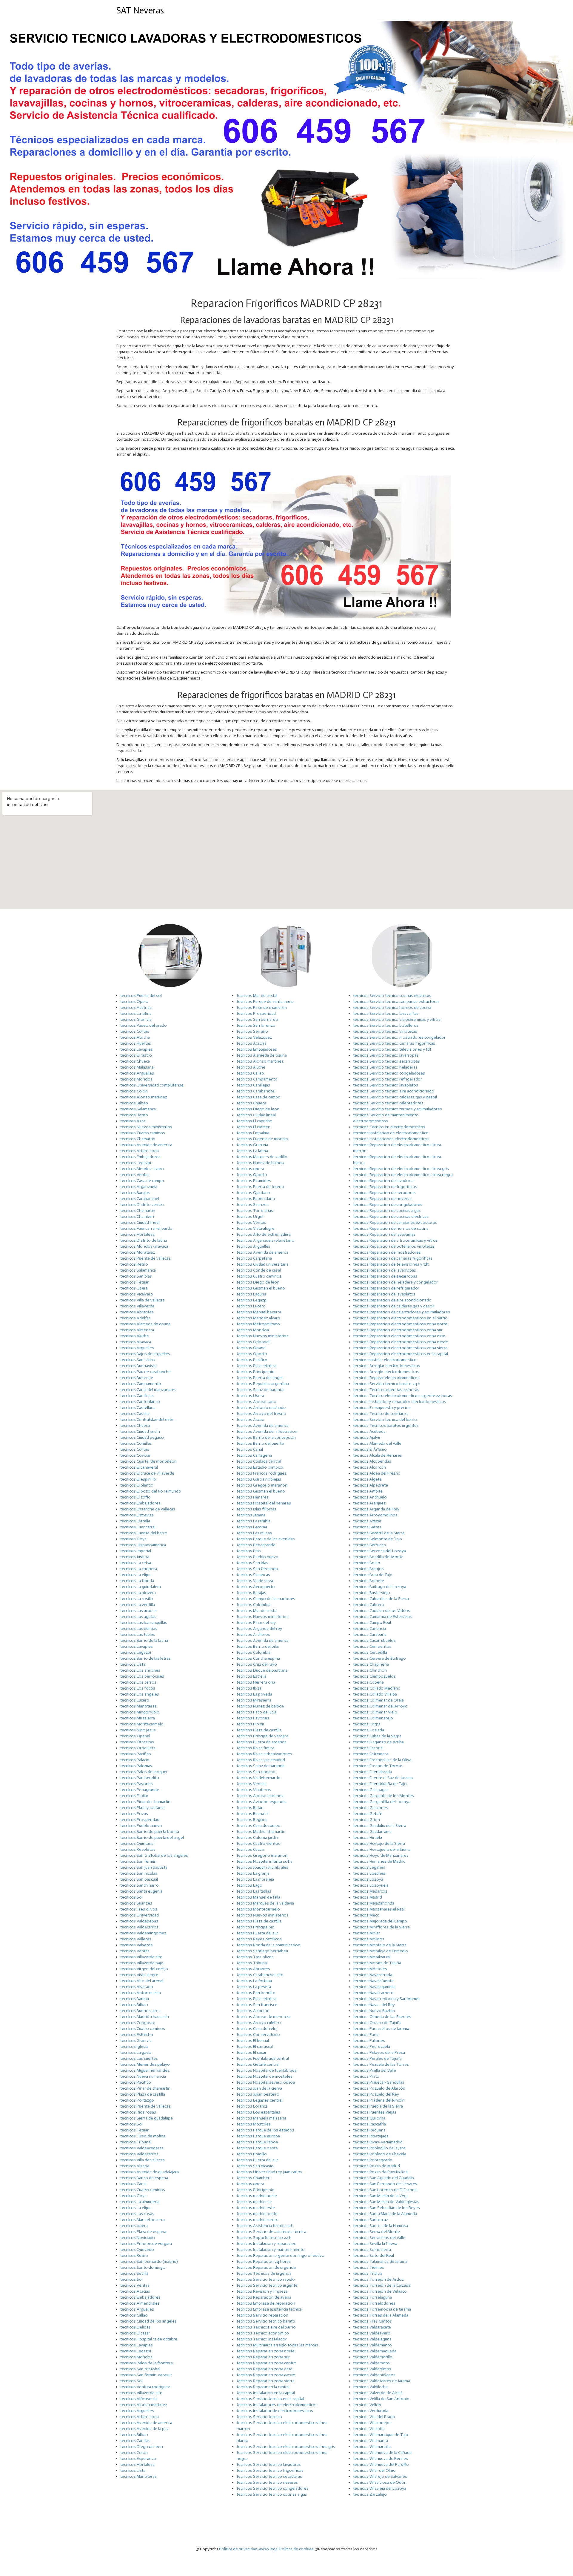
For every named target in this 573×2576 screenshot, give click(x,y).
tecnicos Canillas (135, 2441)
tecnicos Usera (134, 1288)
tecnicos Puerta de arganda (262, 1742)
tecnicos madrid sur (254, 2202)
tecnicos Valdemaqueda (375, 2351)
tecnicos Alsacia (135, 2166)
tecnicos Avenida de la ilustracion (267, 1431)
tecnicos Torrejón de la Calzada (382, 2285)
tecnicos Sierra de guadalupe (147, 2118)
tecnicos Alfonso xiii (139, 2399)
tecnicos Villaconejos (372, 2423)
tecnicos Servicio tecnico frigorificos (270, 2470)
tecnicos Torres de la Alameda (381, 2315)
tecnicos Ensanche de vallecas (148, 1509)
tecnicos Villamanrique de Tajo (381, 2435)
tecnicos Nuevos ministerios (146, 1127)
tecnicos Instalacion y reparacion (267, 2244)
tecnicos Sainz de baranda (261, 1390)
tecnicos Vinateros (254, 1790)
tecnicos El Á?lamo (370, 1449)
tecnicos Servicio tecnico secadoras (269, 2476)
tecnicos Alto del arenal (142, 1981)
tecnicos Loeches (369, 1873)
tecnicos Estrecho (137, 2035)
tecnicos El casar (135, 2333)
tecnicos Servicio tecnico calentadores (388, 1103)
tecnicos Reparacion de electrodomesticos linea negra (403, 1175)
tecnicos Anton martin (141, 1993)
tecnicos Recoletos (138, 1849)
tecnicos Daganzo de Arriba (378, 1742)
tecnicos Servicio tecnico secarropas (386, 1061)
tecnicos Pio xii (250, 1724)
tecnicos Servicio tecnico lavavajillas (386, 1013)
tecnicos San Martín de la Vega (381, 2196)
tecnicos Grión (366, 1820)
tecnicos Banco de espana (144, 2178)
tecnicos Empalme (253, 1133)
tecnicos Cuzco (250, 1849)
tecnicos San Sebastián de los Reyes (386, 2208)
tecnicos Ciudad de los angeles (148, 2321)
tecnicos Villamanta (371, 2441)
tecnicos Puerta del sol (141, 996)
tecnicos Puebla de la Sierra (378, 2106)
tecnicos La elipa (135, 1575)
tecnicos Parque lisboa (257, 2142)
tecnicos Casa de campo (142, 1181)
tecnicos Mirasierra (138, 1718)
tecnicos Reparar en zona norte (266, 2351)
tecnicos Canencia (369, 1629)
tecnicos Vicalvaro (137, 1294)
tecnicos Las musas (254, 1533)
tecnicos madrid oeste (257, 2214)
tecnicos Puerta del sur (257, 1933)
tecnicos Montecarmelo (142, 1724)
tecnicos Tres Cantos (372, 2321)
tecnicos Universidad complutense (152, 1085)
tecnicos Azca (133, 1121)
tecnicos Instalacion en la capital (266, 2393)
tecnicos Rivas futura (255, 1748)
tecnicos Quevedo (137, 2250)
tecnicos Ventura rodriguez (145, 2387)
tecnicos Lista (133, 1664)
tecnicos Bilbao (134, 1103)
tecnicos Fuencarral (138, 1527)
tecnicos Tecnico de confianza (381, 1414)
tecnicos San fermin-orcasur (146, 2375)
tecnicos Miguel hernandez (145, 2070)
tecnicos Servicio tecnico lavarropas (386, 1055)
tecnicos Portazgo (137, 2100)
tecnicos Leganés (369, 1867)
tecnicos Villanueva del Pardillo (381, 2464)
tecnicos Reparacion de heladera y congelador (395, 1282)
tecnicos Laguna (251, 1294)
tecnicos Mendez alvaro (142, 1169)
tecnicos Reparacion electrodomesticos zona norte (400, 1324)
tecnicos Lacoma (252, 1527)
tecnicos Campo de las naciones (266, 1599)
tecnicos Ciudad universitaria (263, 1264)
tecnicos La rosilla (137, 1599)
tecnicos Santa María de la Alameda (385, 2214)
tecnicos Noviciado (138, 2238)
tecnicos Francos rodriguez (262, 1473)
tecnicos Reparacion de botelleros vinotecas (394, 1246)
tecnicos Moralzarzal (372, 1957)
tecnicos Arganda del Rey (376, 1509)
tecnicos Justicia (135, 1557)
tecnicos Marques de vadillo (262, 1157)
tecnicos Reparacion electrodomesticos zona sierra (400, 1348)
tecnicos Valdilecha (370, 2387)
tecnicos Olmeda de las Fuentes (382, 2017)
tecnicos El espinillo (138, 1479)
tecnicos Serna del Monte (376, 2232)
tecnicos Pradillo (252, 2154)
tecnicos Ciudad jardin (140, 1431)
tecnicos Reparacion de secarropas (385, 1276)
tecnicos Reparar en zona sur (263, 2357)
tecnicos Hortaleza (137, 1234)
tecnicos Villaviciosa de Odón (380, 2482)
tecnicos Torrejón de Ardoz (378, 2279)
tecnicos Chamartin (138, 1139)
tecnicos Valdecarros (139, 1927)
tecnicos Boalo (367, 1563)
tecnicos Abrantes (137, 1312)
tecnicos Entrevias (137, 1515)
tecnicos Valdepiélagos (374, 2375)
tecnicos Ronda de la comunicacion (268, 1945)
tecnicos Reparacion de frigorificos (385, 1187)
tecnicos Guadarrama (372, 1832)
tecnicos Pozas (134, 1814)
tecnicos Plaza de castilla (143, 2094)
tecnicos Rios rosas (138, 2112)
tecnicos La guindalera (141, 1587)
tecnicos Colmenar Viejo (375, 1712)
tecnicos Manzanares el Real (379, 1909)
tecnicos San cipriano (256, 1772)
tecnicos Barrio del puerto (260, 1443)
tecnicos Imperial (136, 1551)
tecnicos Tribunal (136, 2142)
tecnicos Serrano (252, 1031)
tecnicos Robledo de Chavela (380, 2154)
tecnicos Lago (249, 1885)
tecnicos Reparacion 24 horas (264, 2261)
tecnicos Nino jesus (138, 1730)
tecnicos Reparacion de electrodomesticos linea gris (401, 1169)
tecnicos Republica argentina (263, 1384)
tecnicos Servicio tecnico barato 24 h (387, 1384)
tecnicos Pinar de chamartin (145, 1802)
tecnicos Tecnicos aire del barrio (266, 2327)
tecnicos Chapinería (371, 1664)
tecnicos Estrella (135, 1521)
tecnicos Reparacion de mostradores (387, 1252)
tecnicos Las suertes (139, 2058)
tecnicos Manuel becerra (143, 2220)
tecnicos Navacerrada (373, 1975)
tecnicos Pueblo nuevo (141, 1826)
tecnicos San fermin (138, 1861)
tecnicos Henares (253, 1497)
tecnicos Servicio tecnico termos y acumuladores (398, 1109)
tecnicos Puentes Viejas (375, 2112)
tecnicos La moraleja (255, 1879)
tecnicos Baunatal (253, 1814)
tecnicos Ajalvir (367, 1437)
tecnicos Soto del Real (373, 2255)
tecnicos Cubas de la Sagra (377, 1736)
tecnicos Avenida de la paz (144, 2429)
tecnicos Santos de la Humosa (381, 2226)
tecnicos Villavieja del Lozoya (380, 2488)
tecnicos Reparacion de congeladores (388, 1205)
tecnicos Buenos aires (140, 2011)
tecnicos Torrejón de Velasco (380, 2291)
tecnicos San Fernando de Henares (385, 2184)
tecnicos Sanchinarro (140, 1885)
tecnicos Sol (131, 1897)
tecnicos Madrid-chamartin (145, 2017)
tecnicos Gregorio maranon (262, 1485)
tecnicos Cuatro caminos (143, 1133)
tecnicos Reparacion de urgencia (266, 2267)
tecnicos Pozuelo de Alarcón (379, 2088)
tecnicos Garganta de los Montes (383, 1796)
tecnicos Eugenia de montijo (262, 1139)
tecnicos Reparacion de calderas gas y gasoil (394, 1306)
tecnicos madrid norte (257, 2196)
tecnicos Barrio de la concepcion (266, 1437)
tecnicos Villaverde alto (141, 1957)
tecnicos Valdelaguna (372, 2339)
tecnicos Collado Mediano (377, 1688)
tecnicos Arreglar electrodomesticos (387, 1366)
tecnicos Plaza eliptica (257, 1366)
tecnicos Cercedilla (370, 1652)
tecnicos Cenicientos (372, 1646)
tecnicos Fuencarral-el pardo (146, 1228)
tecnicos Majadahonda (374, 1903)
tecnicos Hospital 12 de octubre (149, 2339)
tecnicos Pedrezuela (372, 2046)
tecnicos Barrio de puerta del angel (152, 1838)
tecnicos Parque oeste (257, 2148)
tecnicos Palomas (136, 1766)
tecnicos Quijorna (369, 2118)
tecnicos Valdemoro (371, 2363)
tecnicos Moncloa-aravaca (144, 1246)
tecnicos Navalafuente (373, 1981)
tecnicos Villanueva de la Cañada (382, 2453)
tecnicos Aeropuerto (256, 1587)
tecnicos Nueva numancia (143, 2076)
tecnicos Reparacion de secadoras (384, 1193)
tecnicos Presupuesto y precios (382, 1408)
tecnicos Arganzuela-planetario (265, 1240)
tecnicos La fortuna (254, 1981)
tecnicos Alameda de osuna (145, 1324)
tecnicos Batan (250, 1808)
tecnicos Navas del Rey (374, 2005)
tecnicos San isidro (138, 1360)
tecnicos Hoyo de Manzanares (381, 1855)
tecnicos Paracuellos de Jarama (381, 2029)
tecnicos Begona (252, 1820)
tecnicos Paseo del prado (144, 1025)
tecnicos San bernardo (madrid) (149, 2261)
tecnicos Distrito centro (142, 1205)
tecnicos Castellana (138, 1408)
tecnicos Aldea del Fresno (377, 1473)
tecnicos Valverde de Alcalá (378, 2393)
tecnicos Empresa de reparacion (266, 2303)
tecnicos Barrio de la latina (144, 1640)
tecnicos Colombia (254, 1605)
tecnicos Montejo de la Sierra (380, 1945)
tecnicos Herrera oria (256, 1682)
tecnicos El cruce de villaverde (147, 1473)
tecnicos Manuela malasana (261, 2118)
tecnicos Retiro (134, 1115)
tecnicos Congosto (138, 2023)
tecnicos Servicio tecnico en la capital (270, 2399)
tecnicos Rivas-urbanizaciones (264, 1754)
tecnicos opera (134, 2226)
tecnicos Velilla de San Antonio (381, 2399)
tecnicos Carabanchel (140, 1199)
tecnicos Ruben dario (256, 1199)
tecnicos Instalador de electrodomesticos (275, 2411)
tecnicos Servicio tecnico (259, 2417)
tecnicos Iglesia (134, 2046)
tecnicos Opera (134, 1002)
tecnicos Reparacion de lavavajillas (384, 1234)
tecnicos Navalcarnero (373, 1993)
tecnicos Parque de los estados (265, 2130)
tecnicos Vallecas (136, 1939)
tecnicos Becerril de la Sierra (379, 1533)
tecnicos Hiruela (368, 1838)
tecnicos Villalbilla (369, 2429)
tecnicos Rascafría (369, 2124)
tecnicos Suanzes (136, 1903)
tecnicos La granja (253, 1873)
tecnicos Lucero (135, 1700)
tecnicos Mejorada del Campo (380, 1921)
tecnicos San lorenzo (256, 1025)
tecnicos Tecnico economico (263, 2333)
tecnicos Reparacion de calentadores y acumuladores (402, 1312)
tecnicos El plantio (137, 1485)
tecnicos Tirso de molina (143, 2136)
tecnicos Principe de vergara (146, 2244)
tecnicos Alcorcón (369, 1467)
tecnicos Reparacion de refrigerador (386, 1288)
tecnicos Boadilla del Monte (378, 1557)
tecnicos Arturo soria (140, 1151)
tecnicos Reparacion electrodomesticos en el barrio (400, 1318)
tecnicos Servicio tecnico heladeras (385, 1067)
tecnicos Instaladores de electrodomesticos (277, 2405)
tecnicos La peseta (254, 1987)
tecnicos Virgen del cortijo (144, 1969)
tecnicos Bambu (135, 1999)
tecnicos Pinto (366, 2076)
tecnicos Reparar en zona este (265, 2369)
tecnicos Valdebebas (139, 1921)
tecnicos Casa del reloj (257, 2029)
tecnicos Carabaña (370, 1634)
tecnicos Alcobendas (372, 1461)
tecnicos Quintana (137, 1843)
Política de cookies (296, 2549)
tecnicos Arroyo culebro (259, 2023)
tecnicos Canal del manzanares (148, 1390)
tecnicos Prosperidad (140, 1820)
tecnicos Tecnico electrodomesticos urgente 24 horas (403, 1396)
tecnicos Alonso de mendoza (264, 2017)
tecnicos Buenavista (138, 1366)
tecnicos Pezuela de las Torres (381, 2064)
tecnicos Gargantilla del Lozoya (382, 1802)
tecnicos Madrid (368, 1897)
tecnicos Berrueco (370, 1545)
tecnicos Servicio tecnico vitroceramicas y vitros (397, 1019)
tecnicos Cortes (135, 1031)
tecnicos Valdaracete (372, 2327)
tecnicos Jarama (251, 1515)
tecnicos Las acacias (138, 1611)
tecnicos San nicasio (255, 2166)
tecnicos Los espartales (258, 2112)
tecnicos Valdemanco (372, 2345)
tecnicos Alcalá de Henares (378, 1455)
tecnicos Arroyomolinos (375, 1515)
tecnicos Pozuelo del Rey (376, 2094)
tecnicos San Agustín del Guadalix (384, 2178)
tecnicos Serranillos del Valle (379, 2238)
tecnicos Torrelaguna (372, 2297)
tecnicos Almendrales (140, 2303)
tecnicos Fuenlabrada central (263, 2058)
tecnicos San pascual (139, 1879)
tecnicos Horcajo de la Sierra (379, 1843)
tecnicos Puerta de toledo (260, 1187)
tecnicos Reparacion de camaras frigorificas (393, 1258)
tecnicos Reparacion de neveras (382, 1199)
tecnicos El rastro (136, 1055)
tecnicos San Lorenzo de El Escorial (385, 2190)
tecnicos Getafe (368, 1814)
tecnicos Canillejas (137, 1396)
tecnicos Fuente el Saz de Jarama (383, 1778)
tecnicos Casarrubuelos (374, 1640)
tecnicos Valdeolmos (372, 2369)
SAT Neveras (140, 10)
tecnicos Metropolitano (258, 1324)
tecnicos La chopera (139, 1569)
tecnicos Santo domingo (143, 2267)
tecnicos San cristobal (140, 2369)
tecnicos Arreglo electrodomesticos (386, 1372)
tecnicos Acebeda (369, 1431)
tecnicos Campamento (141, 1384)
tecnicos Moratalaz (138, 1252)
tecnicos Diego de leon (142, 2447)
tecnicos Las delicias (139, 1629)
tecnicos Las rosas (137, 2214)
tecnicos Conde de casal (259, 1270)
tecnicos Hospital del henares (264, 1503)
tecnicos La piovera (138, 1593)
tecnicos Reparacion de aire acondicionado (392, 1300)
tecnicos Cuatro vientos (258, 1843)
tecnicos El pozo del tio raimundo (151, 1491)
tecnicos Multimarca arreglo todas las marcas (277, 2345)
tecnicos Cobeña (368, 1682)
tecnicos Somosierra (372, 2250)
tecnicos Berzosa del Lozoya (379, 1551)
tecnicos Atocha (135, 1037)
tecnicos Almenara (137, 1330)
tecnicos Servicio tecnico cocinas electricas (392, 996)
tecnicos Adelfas (135, 1318)
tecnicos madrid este (256, 2208)
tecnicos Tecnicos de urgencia (264, 2273)
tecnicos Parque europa (258, 2136)
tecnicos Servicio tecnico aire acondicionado (394, 1091)
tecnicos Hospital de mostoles (265, 2076)
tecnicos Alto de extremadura (264, 1234)
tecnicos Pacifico (136, 1754)
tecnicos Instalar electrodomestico (385, 1360)
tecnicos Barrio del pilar (258, 1646)
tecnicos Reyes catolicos (259, 1939)
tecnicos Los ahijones (140, 1670)
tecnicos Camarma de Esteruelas (382, 1617)
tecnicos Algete (367, 1479)
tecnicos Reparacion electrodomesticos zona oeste (401, 1342)
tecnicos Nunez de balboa (260, 1163)
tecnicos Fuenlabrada (372, 1772)
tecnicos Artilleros (253, 1634)
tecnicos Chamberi (137, 1216)
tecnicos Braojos (368, 1569)
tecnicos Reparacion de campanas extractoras (395, 1222)
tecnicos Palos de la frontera (147, 2363)
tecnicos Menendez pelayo (145, 2064)
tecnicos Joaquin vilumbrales (262, 1867)
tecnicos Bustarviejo (372, 1593)
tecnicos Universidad (140, 1915)
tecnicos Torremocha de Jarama (382, 2309)
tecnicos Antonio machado (261, 1408)
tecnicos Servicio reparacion (262, 2315)
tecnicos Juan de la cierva (259, 2088)
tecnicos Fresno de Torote (378, 1766)
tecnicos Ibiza (249, 1688)
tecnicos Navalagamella (374, 1987)
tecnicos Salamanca (138, 1109)
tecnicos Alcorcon (253, 2011)
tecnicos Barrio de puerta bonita (150, 1832)
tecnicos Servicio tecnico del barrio (385, 1420)
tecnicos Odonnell (254, 1342)
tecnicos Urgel (250, 1216)
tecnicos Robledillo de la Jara (379, 2148)
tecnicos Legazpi (136, 1163)
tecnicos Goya (133, 1539)
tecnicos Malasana (137, 1067)
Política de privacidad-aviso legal (249, 2549)
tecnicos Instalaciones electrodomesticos (391, 1139)
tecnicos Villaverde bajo (142, 1963)
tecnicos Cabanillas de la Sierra (381, 1599)
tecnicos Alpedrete (371, 1485)
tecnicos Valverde (137, 1945)
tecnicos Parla (366, 2035)
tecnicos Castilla (135, 1414)
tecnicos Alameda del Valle (377, 1443)
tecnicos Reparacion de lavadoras (384, 1181)
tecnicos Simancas (253, 1575)
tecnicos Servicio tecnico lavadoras (269, 2464)
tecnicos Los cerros (138, 1682)
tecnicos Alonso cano (257, 1402)
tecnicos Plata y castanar (143, 1808)
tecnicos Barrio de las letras (145, 1658)
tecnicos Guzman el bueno (261, 1288)
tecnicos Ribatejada (371, 2136)
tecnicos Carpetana (254, 1258)
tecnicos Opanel (135, 1736)
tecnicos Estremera (371, 1754)
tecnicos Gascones (371, 1808)
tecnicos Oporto (252, 1175)
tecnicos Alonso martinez (144, 1097)
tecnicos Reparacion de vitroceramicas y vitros (395, 1240)
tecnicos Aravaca (136, 1342)
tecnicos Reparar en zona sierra (266, 2381)
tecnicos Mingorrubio (140, 1712)
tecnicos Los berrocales (142, 1676)
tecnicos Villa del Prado (374, 2417)
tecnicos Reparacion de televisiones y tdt (391, 1264)
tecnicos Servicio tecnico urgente (267, 2285)
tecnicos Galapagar (371, 1790)
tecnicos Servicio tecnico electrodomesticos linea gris (286, 2447)
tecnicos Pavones (137, 1784)
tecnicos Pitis (249, 1551)
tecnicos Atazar (367, 1521)
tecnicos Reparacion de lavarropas (385, 1270)
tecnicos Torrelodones (374, 2303)
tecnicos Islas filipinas (257, 1509)
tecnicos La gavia (136, 2052)
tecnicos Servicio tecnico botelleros (386, 1025)
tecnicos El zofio (135, 1497)
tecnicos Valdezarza (255, 1581)
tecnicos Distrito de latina (144, 1240)
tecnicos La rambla (254, 1521)
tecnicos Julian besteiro (258, 2094)
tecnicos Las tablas (138, 1634)
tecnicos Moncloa (136, 1079)
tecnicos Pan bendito (140, 1778)
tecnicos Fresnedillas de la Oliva (382, 1760)
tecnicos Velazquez (254, 1037)
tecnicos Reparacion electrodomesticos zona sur (398, 1330)
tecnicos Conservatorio (258, 2035)
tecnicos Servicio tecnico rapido (266, 2279)
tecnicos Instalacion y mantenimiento (271, 2250)
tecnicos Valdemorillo (373, 2357)
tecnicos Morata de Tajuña (377, 1963)
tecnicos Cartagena (254, 1455)
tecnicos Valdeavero (372, 2333)
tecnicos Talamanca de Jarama (380, 2261)
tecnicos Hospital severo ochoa (266, 2082)
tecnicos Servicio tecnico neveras (267, 2482)
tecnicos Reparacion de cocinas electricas (391, 1216)
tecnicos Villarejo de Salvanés (380, 2476)
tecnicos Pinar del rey (256, 1623)
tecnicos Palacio (135, 1760)
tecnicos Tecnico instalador (262, 2339)
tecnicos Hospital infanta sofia (265, 1861)
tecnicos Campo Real (372, 1623)
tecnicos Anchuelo (370, 1497)
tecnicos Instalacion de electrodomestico (391, 1133)
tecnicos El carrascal (255, 2046)
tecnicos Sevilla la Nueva (375, 2244)
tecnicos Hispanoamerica (143, 1545)
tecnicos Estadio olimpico (260, 1467)
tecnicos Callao (134, 2315)
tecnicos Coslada (369, 1730)
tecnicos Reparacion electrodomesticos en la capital (401, 1354)
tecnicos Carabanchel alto (260, 1975)
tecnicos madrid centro (258, 2220)
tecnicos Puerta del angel (260, 1378)
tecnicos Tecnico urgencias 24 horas (386, 1390)
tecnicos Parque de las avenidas (266, 1539)
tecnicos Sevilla (134, 2273)
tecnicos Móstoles (370, 1969)
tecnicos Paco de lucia (257, 1712)
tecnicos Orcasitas (137, 1742)
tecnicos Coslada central (259, 1461)
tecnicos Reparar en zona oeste (266, 2375)
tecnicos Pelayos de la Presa (379, 2052)
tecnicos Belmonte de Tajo (378, 1539)
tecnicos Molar (366, 1933)
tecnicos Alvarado (137, 1987)
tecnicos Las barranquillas (144, 1623)
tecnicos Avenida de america (146, 1145)
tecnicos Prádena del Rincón (379, 2100)
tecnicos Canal (133, 2184)
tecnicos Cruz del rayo (257, 1664)
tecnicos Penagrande (140, 1790)
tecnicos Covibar (135, 1455)
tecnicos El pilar (134, 1796)
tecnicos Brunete (369, 1581)
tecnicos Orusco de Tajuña (377, 2023)
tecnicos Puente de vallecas (145, 1258)
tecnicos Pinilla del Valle (375, 2070)
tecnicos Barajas (135, 1193)
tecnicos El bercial (253, 2041)
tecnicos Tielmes (369, 2267)
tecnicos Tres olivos (139, 1909)
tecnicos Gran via (136, 1019)
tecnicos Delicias (135, 2327)
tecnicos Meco (366, 1915)
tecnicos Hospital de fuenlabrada (267, 2070)
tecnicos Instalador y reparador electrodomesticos (400, 1402)
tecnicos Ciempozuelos (374, 1676)
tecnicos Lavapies (137, 1049)
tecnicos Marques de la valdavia (265, 1903)
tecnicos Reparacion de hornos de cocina (391, 1228)
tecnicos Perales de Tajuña (377, 2058)
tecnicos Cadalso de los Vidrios (382, 1611)
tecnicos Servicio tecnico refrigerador (388, 1079)
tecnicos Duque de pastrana (262, 1670)
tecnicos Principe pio (256, 1372)
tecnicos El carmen (254, 1127)
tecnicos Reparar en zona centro (267, 2363)
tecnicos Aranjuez (369, 1503)
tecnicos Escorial (368, 1748)
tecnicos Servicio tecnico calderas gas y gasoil (395, 1097)
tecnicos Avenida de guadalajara (150, 2172)
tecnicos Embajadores (140, 1157)
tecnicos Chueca (135, 1061)
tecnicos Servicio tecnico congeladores (273, 2488)
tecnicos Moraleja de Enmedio (381, 1951)
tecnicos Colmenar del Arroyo (380, 1706)
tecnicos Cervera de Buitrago (379, 1658)
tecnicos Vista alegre (139, 1975)
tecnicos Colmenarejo (373, 1718)
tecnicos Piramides (254, 1181)
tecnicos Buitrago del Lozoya (380, 1587)
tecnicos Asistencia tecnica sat (264, 2226)
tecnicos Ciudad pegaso (142, 1437)
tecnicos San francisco (257, 2005)
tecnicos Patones (369, 2041)
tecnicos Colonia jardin (257, 1838)
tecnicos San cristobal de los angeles (154, 1855)
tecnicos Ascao (251, 1420)
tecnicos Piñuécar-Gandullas (379, 2082)
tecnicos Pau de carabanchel (146, 1372)
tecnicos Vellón (367, 2405)
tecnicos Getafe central (258, 2064)
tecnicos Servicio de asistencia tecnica (271, 2232)
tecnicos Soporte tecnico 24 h (264, 2238)
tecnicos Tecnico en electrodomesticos (389, 1127)
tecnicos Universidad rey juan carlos (269, 2172)
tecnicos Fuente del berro (144, 1533)
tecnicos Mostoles (254, 2124)
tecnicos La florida (137, 1581)
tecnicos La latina (136, 1013)
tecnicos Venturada (371, 2411)
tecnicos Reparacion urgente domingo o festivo (281, 2255)
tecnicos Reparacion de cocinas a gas (387, 1211)
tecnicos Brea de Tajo (373, 1575)
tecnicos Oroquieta (138, 1748)
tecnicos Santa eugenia (141, 1891)
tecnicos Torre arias (255, 1211)
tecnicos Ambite (368, 1491)
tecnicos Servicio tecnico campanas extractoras (396, 1002)
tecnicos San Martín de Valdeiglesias (386, 2202)
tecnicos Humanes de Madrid (379, 1861)
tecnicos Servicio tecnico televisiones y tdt (392, 1049)
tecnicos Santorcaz (371, 2220)
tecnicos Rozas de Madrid (376, 2166)
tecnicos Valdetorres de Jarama (382, 2381)
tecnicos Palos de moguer (144, 1772)
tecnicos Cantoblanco (140, 1402)
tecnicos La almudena (140, 2202)
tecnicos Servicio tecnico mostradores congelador (399, 1037)
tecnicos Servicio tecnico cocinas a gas (272, 2494)
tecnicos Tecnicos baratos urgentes (386, 1425)
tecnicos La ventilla (138, 1605)
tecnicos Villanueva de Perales (381, 2459)
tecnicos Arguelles (137, 1073)
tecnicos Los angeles (140, 1694)
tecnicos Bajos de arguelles (145, 1354)
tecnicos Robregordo (373, 2160)
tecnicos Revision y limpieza (262, 2291)
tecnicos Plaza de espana (143, 2232)
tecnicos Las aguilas (138, 1617)
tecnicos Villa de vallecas (143, 1300)
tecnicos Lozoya (368, 1879)
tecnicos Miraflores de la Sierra (381, 1927)
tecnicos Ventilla (252, 1784)
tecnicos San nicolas (139, 1873)
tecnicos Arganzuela (139, 1187)
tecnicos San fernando (257, 1569)
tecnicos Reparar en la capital (263, 2387)
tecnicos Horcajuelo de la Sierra (382, 1849)
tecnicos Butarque (137, 1378)
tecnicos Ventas (135, 1175)
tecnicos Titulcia (368, 2273)
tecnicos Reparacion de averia (264, 2297)
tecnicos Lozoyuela (371, 1885)
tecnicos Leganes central (259, 2100)
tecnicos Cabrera (368, 1605)
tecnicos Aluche (135, 1336)
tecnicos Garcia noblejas (259, 1479)
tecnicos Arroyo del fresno (261, 1414)
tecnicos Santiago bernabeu (262, 1951)
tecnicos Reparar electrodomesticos (386, 1378)
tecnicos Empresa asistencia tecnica (269, 2309)
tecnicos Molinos (369, 1939)
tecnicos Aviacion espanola (262, 1802)
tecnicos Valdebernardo (259, 1778)
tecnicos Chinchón (370, 1670)
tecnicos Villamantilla (372, 2447)
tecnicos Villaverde (137, 1306)
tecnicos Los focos (138, 1688)
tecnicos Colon (134, 1091)
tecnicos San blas (136, 1276)
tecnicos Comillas (136, 1443)
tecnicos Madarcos (370, 1891)
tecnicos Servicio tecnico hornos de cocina (392, 1008)
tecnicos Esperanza (138, 2459)
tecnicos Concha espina (258, 1658)
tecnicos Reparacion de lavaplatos (384, 1294)
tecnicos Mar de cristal (257, 996)
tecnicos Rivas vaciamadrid (261, 1760)
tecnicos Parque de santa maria (265, 1002)
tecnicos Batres (367, 1527)
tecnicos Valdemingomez (143, 1933)
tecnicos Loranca (252, 2106)
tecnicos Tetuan (135, 1282)
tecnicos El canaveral (139, 1467)
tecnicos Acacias (135, 2291)
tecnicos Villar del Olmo (374, 2470)
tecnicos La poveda (254, 1694)
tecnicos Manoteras (138, 1706)
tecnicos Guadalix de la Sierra (380, 1826)
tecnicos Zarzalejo (370, 2494)
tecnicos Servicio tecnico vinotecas (385, 1031)
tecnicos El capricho (255, 1121)
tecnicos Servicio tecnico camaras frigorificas (394, 1043)
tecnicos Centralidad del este (147, 1420)
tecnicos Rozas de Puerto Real (381, 2172)
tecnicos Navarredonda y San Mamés (387, 1999)
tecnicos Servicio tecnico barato (266, 2321)
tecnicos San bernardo (257, 1019)
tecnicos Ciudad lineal (140, 1222)
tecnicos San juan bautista (144, 1867)
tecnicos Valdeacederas (142, 2148)
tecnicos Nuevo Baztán (374, 2011)
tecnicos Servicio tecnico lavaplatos (386, 1085)
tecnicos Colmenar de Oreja (378, 1700)
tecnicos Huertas (136, 1043)
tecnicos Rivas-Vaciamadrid (378, 2142)
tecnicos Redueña (369, 2130)
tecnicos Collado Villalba (375, 1694)
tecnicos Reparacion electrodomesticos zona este (399, 1336)
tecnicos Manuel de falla (258, 1897)
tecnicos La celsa (136, 1563)
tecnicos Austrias (136, 1008)
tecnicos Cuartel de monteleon (148, 1461)
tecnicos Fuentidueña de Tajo (380, 1784)
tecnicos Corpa (367, 1724)
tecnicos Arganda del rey (259, 1629)
